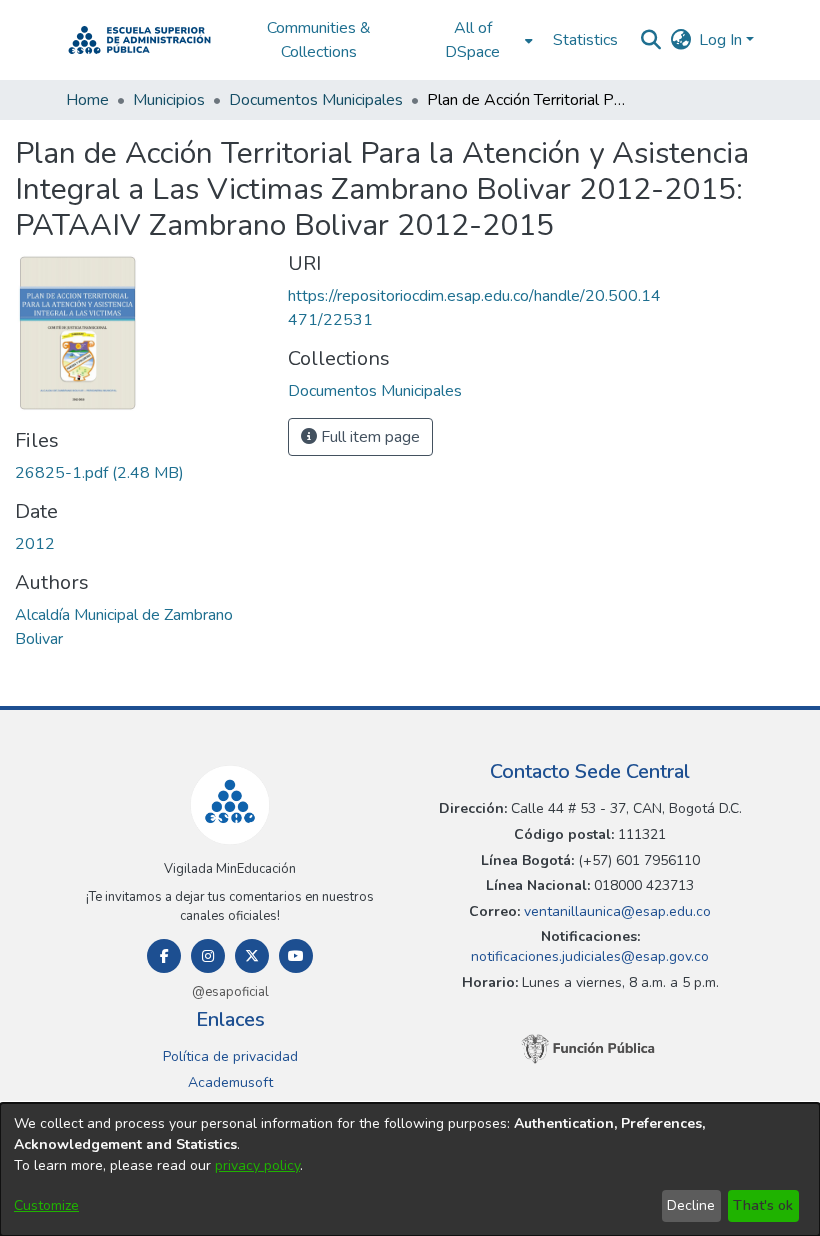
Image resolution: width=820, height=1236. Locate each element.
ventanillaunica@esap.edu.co (615, 911)
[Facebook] (164, 956)
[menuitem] (478, 40)
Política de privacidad (230, 1056)
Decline (691, 1205)
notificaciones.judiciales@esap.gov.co (590, 956)
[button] (139, 40)
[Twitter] (252, 956)
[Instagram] (208, 956)
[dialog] (410, 1169)
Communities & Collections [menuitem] (319, 40)
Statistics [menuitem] (585, 40)
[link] (99, 473)
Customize (46, 1205)
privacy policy (257, 1165)
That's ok (763, 1205)
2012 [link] (35, 544)
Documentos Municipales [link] (316, 100)
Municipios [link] (169, 100)
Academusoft (230, 1082)
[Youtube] (296, 956)
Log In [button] (722, 40)
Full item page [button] (368, 437)
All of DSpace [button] (472, 40)
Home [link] (87, 100)
